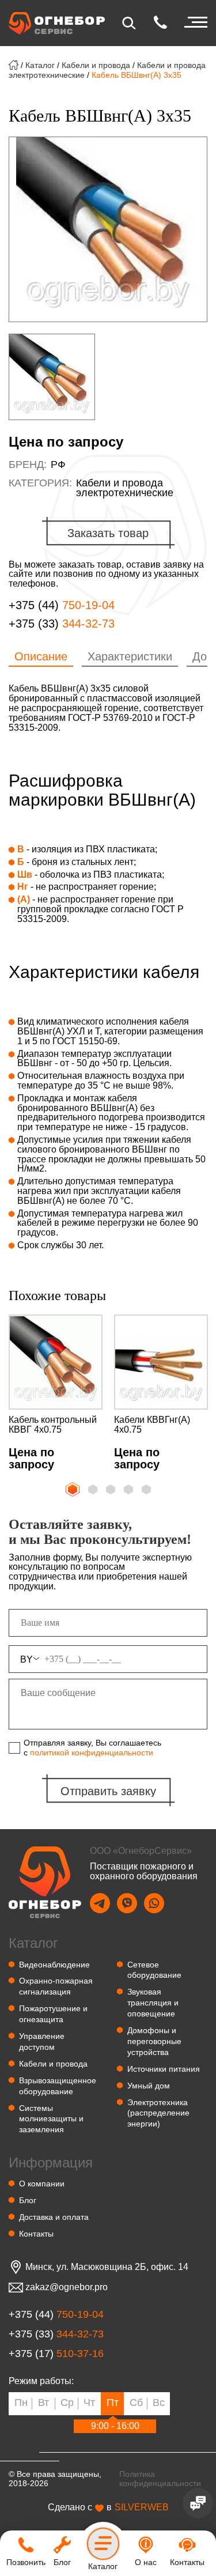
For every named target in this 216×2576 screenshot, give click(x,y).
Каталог (40, 65)
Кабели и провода (96, 65)
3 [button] (112, 1490)
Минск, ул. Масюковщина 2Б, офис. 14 (107, 2267)
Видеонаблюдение (54, 1965)
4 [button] (130, 1490)
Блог (28, 2200)
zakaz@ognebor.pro (67, 2287)
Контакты (36, 2234)
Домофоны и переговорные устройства (154, 2041)
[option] (108, 229)
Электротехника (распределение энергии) (158, 2113)
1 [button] (71, 1488)
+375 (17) (56, 2354)
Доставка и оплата (54, 2217)
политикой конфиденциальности (92, 1752)
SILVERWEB (142, 2507)
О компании (42, 2184)
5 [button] (147, 1490)
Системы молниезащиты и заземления (51, 2119)
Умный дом (149, 2086)
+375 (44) (62, 605)
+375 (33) (62, 624)
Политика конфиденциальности (160, 2479)
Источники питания (164, 2069)
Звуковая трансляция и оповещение (153, 2003)
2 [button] (94, 1490)
